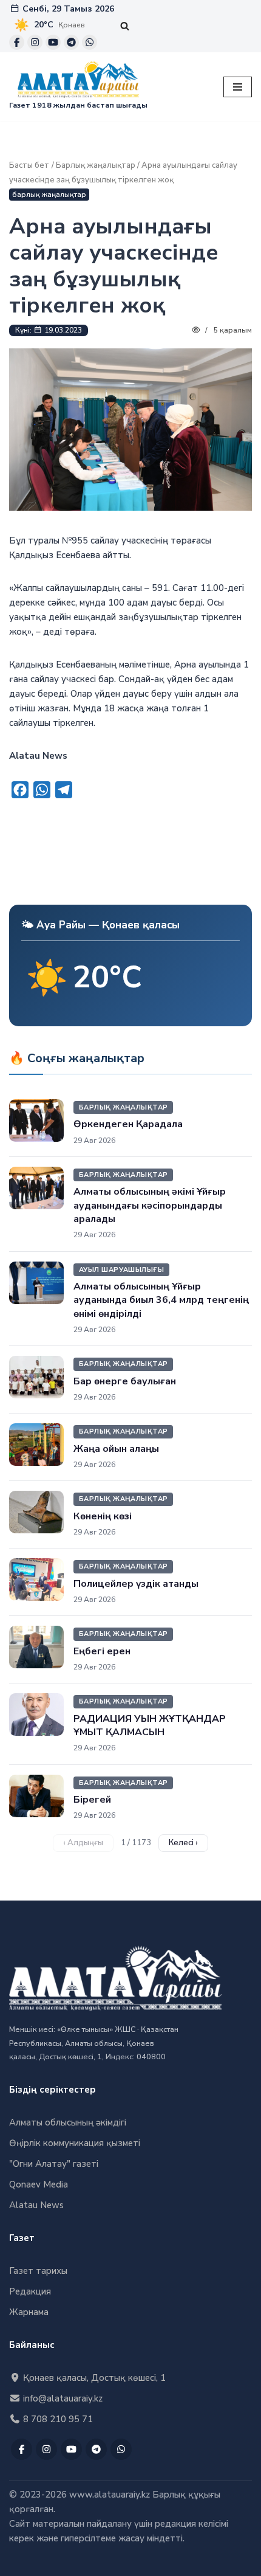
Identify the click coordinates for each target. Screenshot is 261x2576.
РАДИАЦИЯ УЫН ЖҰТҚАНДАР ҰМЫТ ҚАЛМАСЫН (150, 1725)
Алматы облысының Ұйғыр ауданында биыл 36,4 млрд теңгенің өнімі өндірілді (161, 1300)
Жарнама (29, 2312)
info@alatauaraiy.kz (62, 2398)
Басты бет (29, 165)
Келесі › (183, 1843)
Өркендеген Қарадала (128, 1124)
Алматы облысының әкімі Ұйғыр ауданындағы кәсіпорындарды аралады (150, 1205)
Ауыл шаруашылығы (121, 1270)
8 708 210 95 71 (57, 2419)
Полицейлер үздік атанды (136, 1584)
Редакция (30, 2291)
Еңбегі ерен (102, 1651)
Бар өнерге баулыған (125, 1381)
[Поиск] (125, 26)
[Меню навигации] (238, 87)
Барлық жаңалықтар (96, 165)
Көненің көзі (103, 1516)
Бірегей (92, 1800)
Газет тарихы (38, 2271)
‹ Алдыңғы (83, 1843)
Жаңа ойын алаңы (116, 1449)
